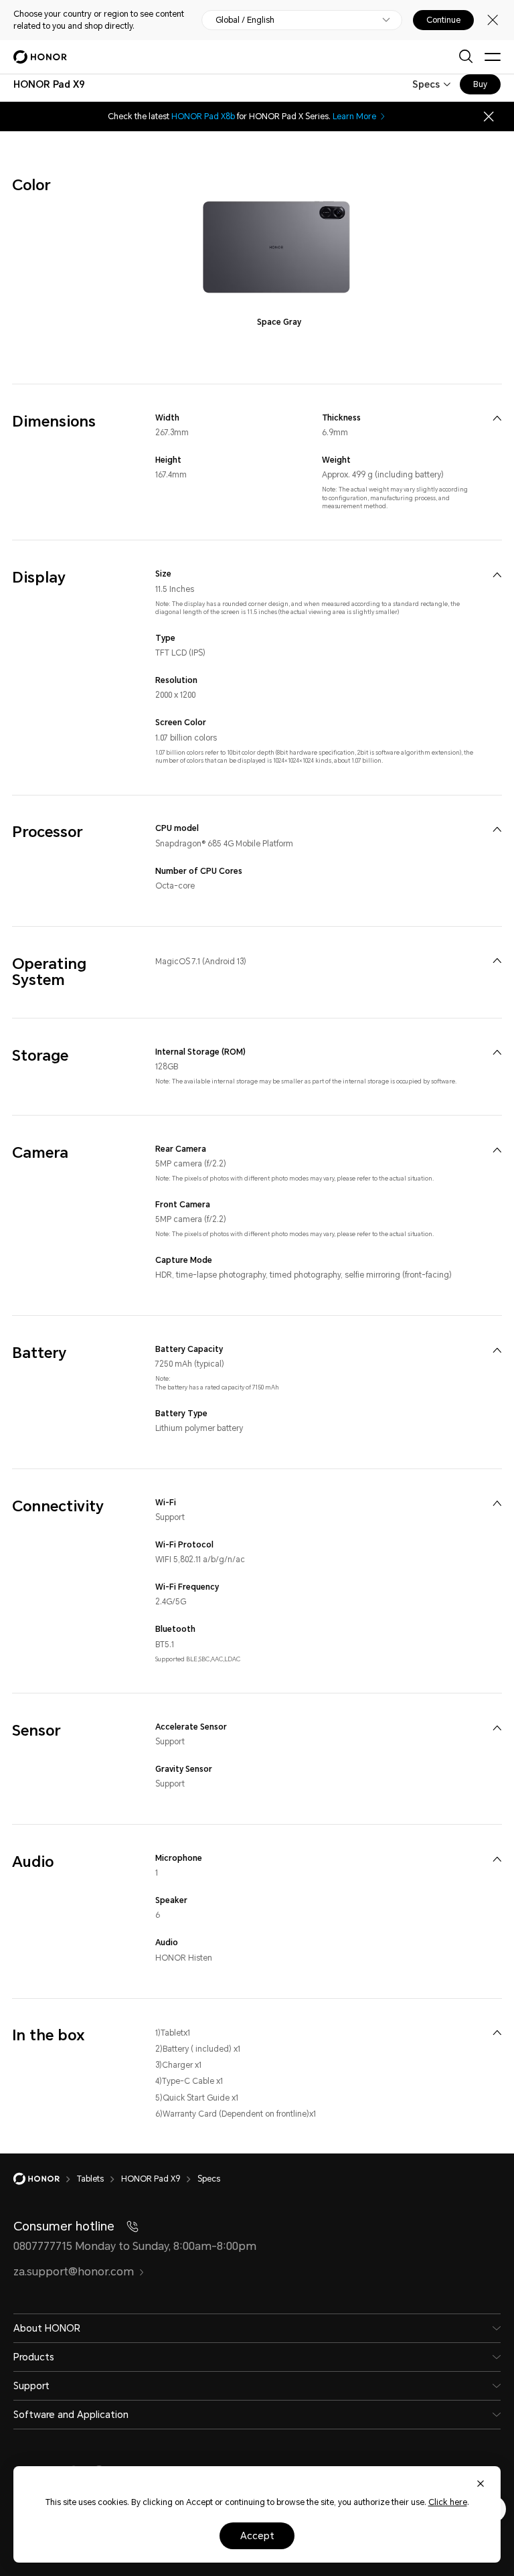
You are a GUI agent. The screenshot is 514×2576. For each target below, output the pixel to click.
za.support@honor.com (74, 2272)
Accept (257, 2536)
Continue (443, 20)
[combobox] (49, 84)
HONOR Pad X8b (203, 117)
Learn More (354, 117)
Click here (448, 2502)
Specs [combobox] (426, 84)
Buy (480, 84)
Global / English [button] (245, 20)
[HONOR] (45, 2179)
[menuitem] (497, 418)
